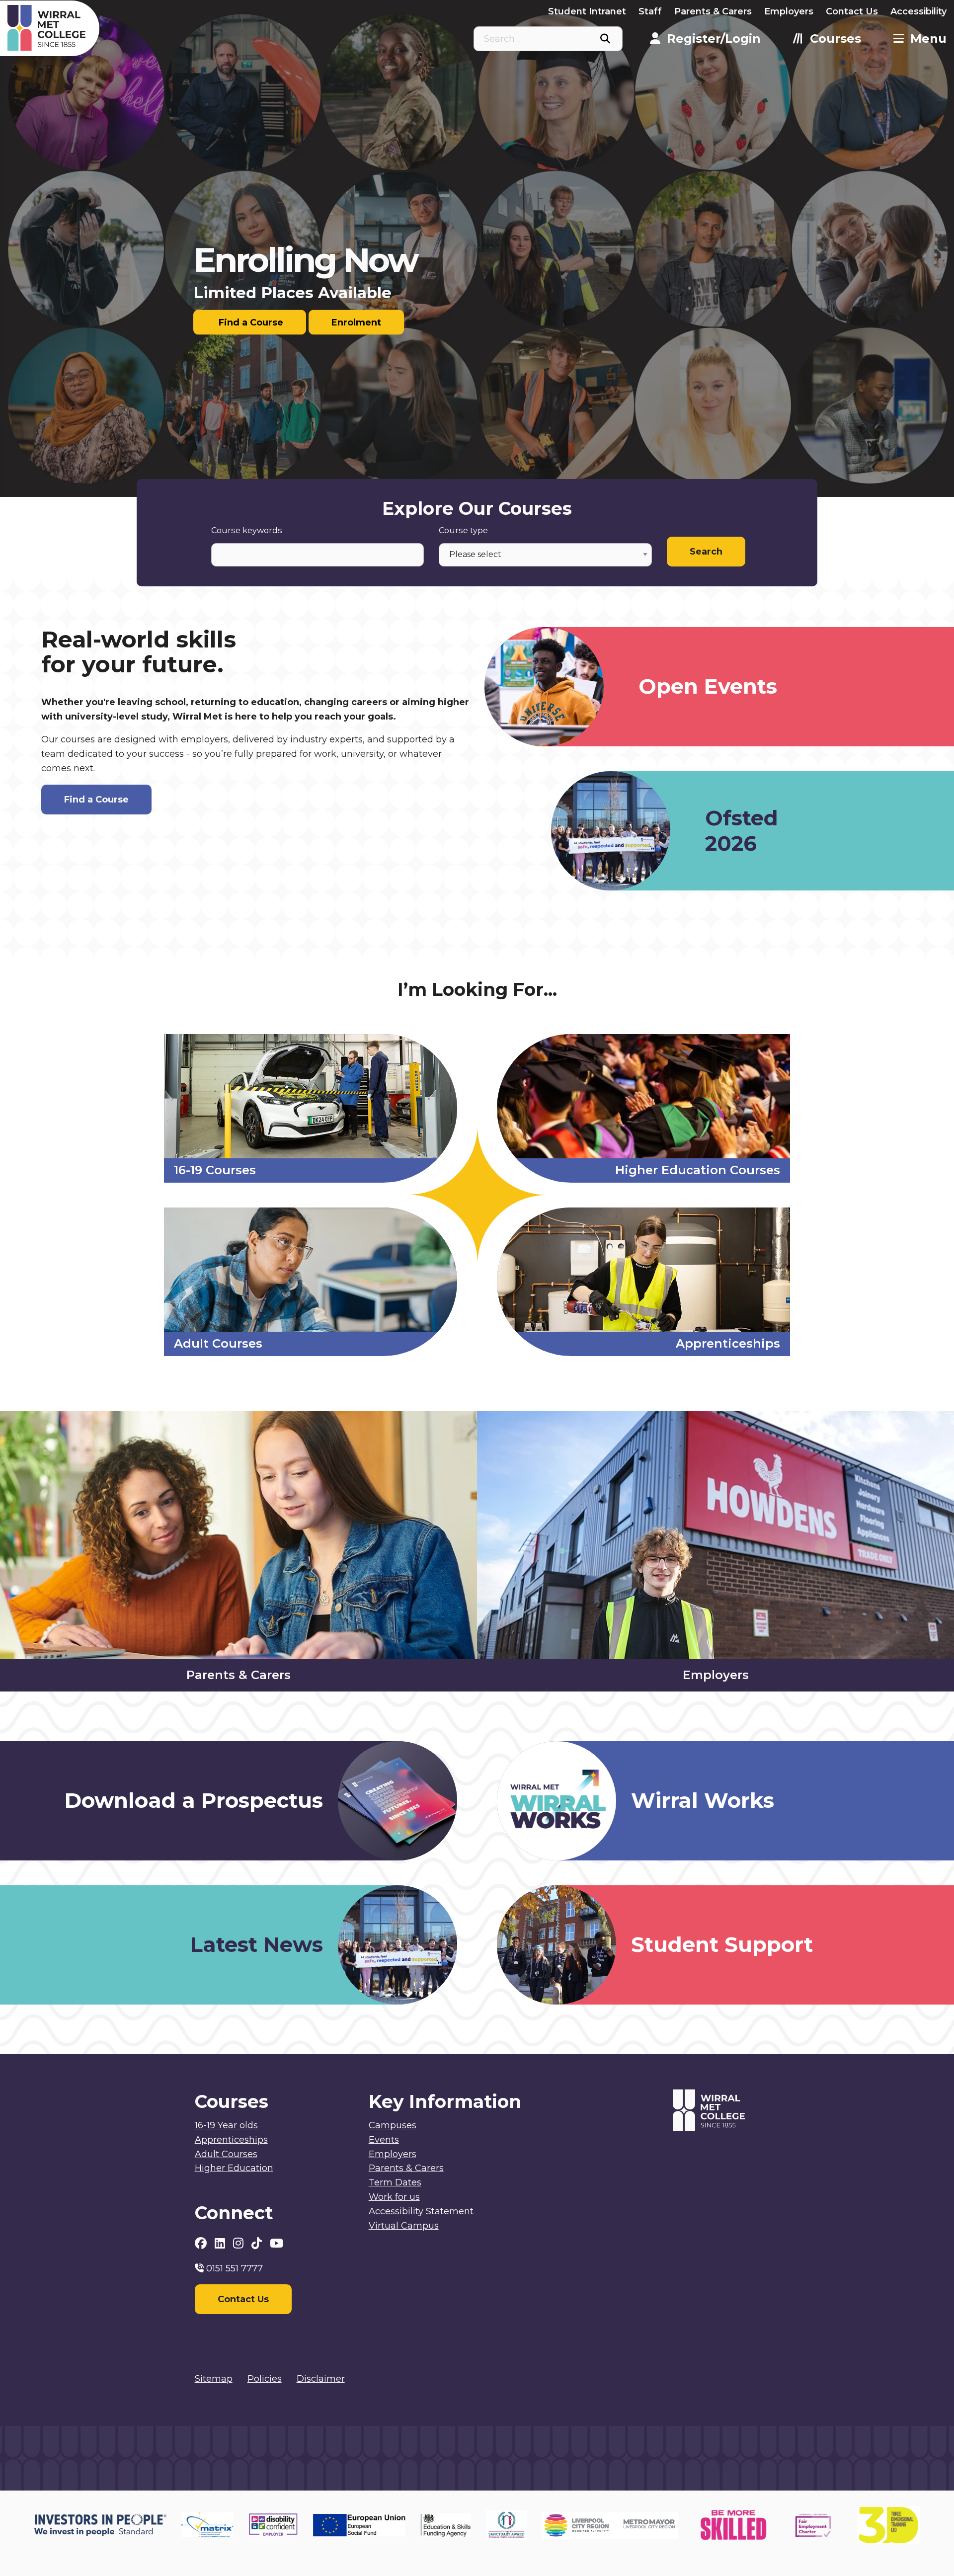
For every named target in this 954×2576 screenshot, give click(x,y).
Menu (928, 39)
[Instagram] (240, 2243)
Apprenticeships (231, 2140)
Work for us (394, 2197)
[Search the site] (605, 39)
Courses (835, 39)
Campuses (393, 2125)
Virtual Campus (404, 2226)
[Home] (125, 28)
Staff (650, 11)
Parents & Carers (713, 11)
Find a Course (250, 322)
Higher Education (234, 2168)
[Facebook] (202, 2243)
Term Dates (395, 2182)
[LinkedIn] (221, 2243)
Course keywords (247, 530)
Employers (789, 11)
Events (384, 2140)
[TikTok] (258, 2243)
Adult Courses (226, 2154)
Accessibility (918, 11)
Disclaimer (321, 2379)
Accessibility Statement (421, 2211)
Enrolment (356, 322)
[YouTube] (277, 2243)
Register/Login (714, 39)
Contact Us (852, 11)
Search (706, 552)
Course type (463, 530)
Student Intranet (587, 11)
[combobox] (548, 39)
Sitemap (214, 2379)
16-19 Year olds (226, 2125)
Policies (265, 2379)
